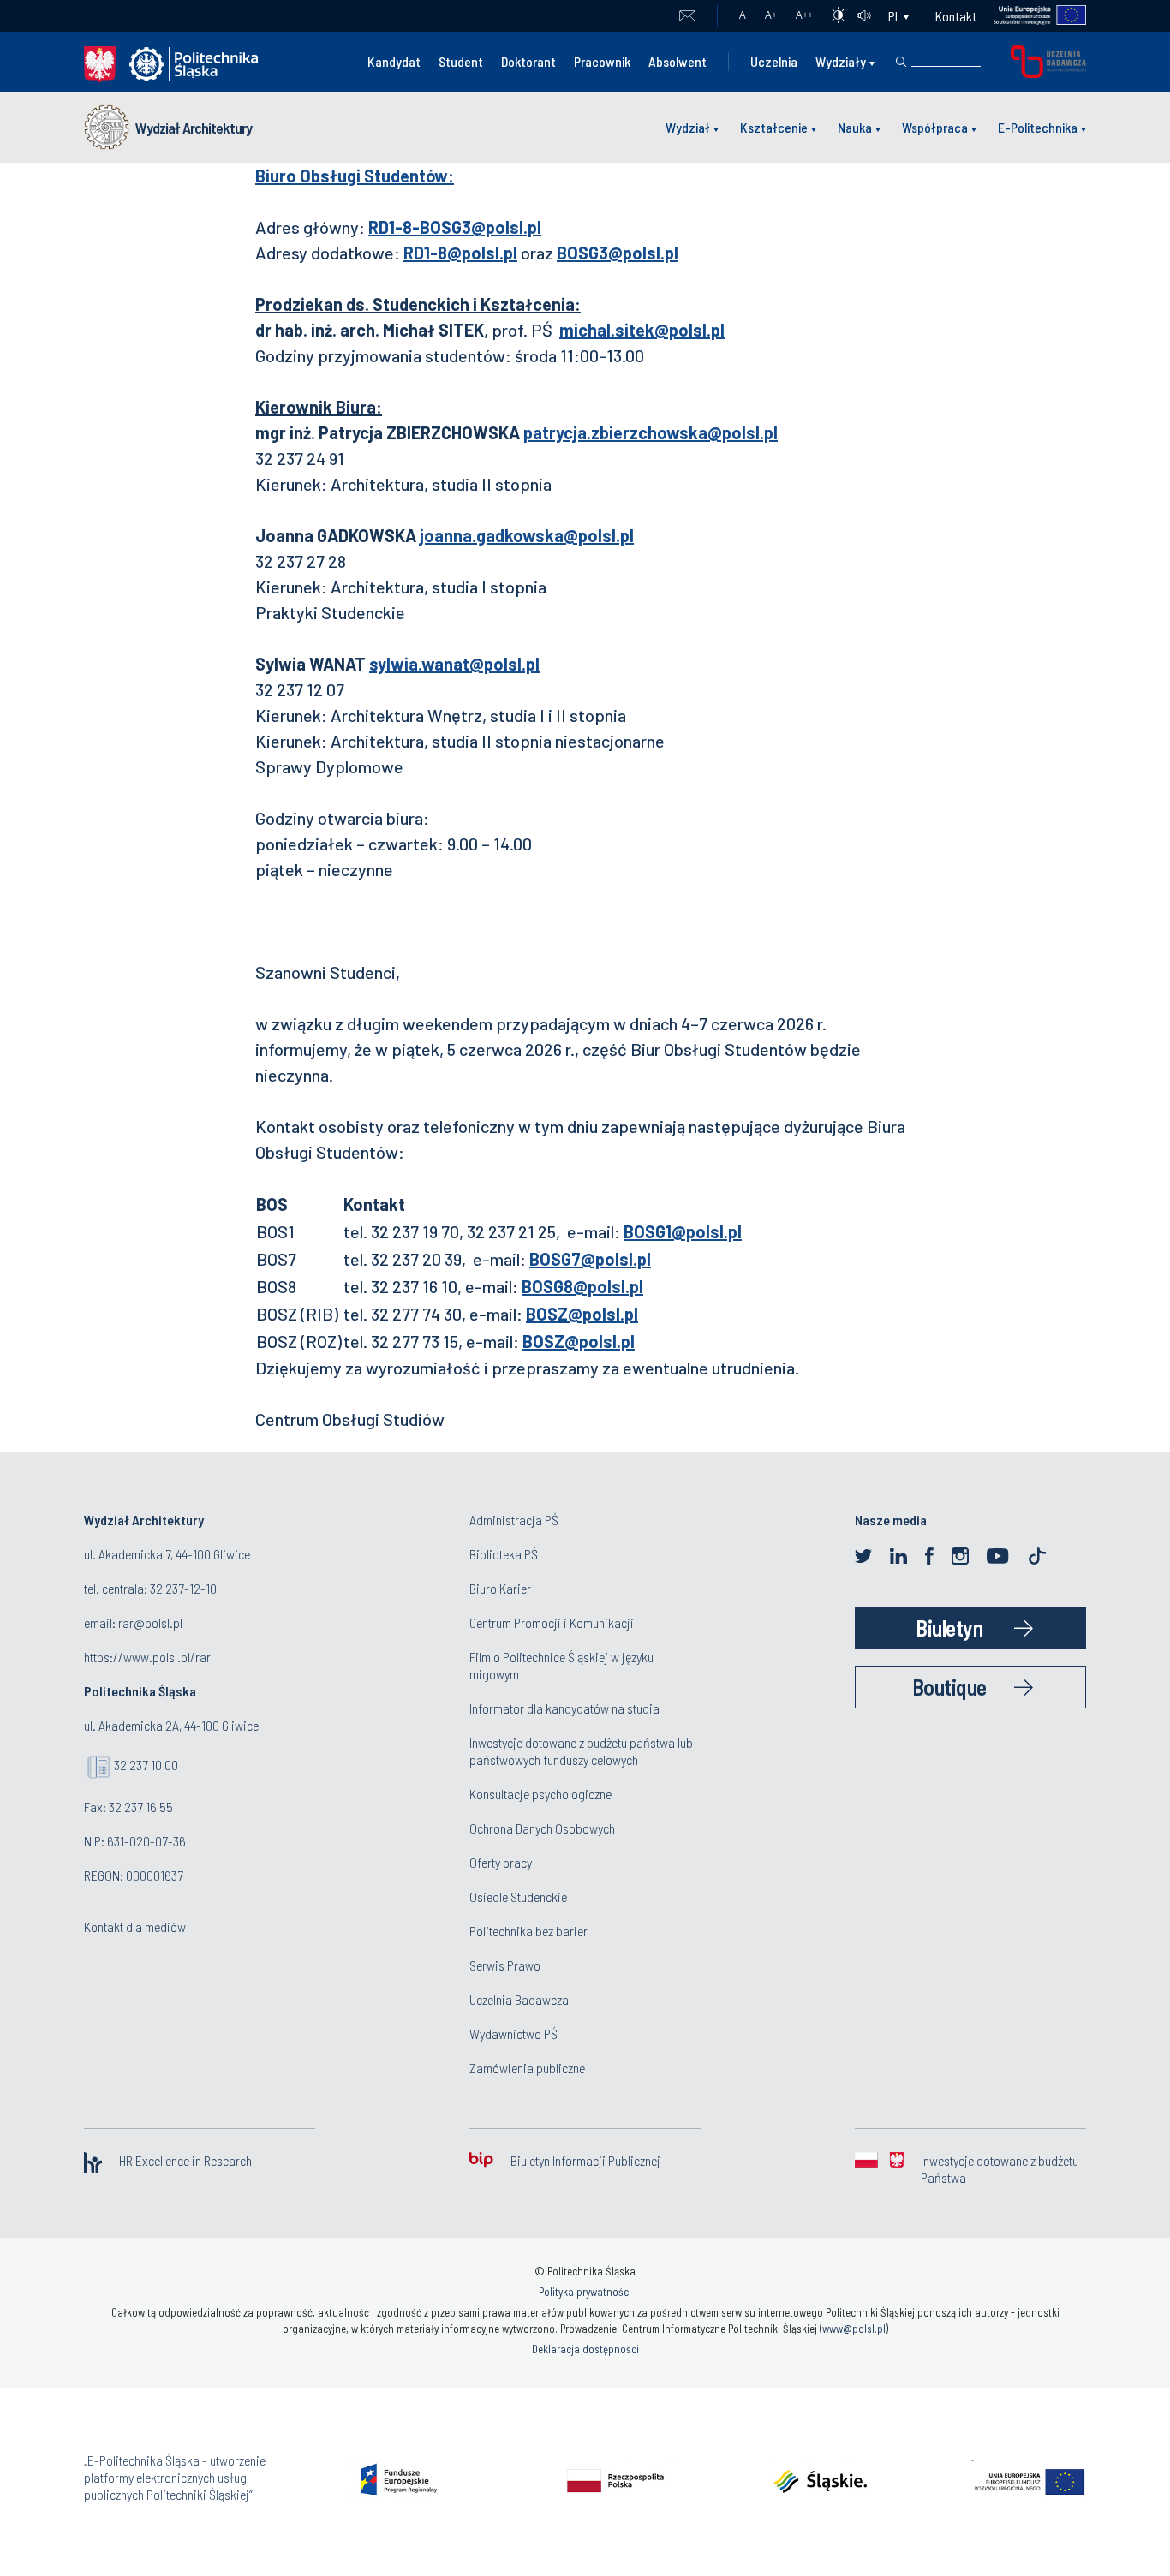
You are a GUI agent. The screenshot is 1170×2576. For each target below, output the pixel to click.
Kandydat (394, 61)
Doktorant (528, 61)
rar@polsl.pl (150, 1622)
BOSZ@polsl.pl (582, 1314)
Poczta (687, 16)
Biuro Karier (500, 1588)
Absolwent (678, 61)
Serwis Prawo (505, 1965)
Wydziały (841, 61)
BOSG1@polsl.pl (683, 1231)
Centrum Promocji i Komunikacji (552, 1622)
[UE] (1032, 16)
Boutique (949, 1687)
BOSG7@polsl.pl (590, 1259)
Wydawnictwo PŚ (513, 2033)
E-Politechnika (1038, 127)
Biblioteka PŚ (504, 1554)
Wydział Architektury (194, 128)
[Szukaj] (901, 62)
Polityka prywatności (585, 2292)
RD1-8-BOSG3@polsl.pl (455, 227)
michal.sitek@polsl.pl (642, 330)
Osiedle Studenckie (518, 1896)
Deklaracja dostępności (585, 2349)
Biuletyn (949, 1628)
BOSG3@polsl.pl (618, 253)
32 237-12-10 (183, 1588)
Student (461, 61)
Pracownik (602, 61)
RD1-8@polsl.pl (460, 253)
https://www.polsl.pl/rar (147, 1657)
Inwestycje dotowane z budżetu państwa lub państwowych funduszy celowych (581, 1751)
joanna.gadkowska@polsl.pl (527, 535)
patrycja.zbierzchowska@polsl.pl (651, 432)
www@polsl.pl (854, 2329)
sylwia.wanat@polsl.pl (454, 664)
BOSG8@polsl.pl (582, 1286)
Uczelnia (774, 61)
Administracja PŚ (514, 1520)
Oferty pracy (501, 1862)
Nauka (855, 127)
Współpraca (935, 127)
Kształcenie (774, 127)
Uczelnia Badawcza (519, 1999)
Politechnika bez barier (528, 1931)
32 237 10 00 (146, 1765)
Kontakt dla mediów (135, 1926)
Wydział (688, 127)
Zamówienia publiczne (527, 2068)
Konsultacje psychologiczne (540, 1794)
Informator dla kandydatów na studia (564, 1708)
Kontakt (956, 16)
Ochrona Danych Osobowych (542, 1828)
